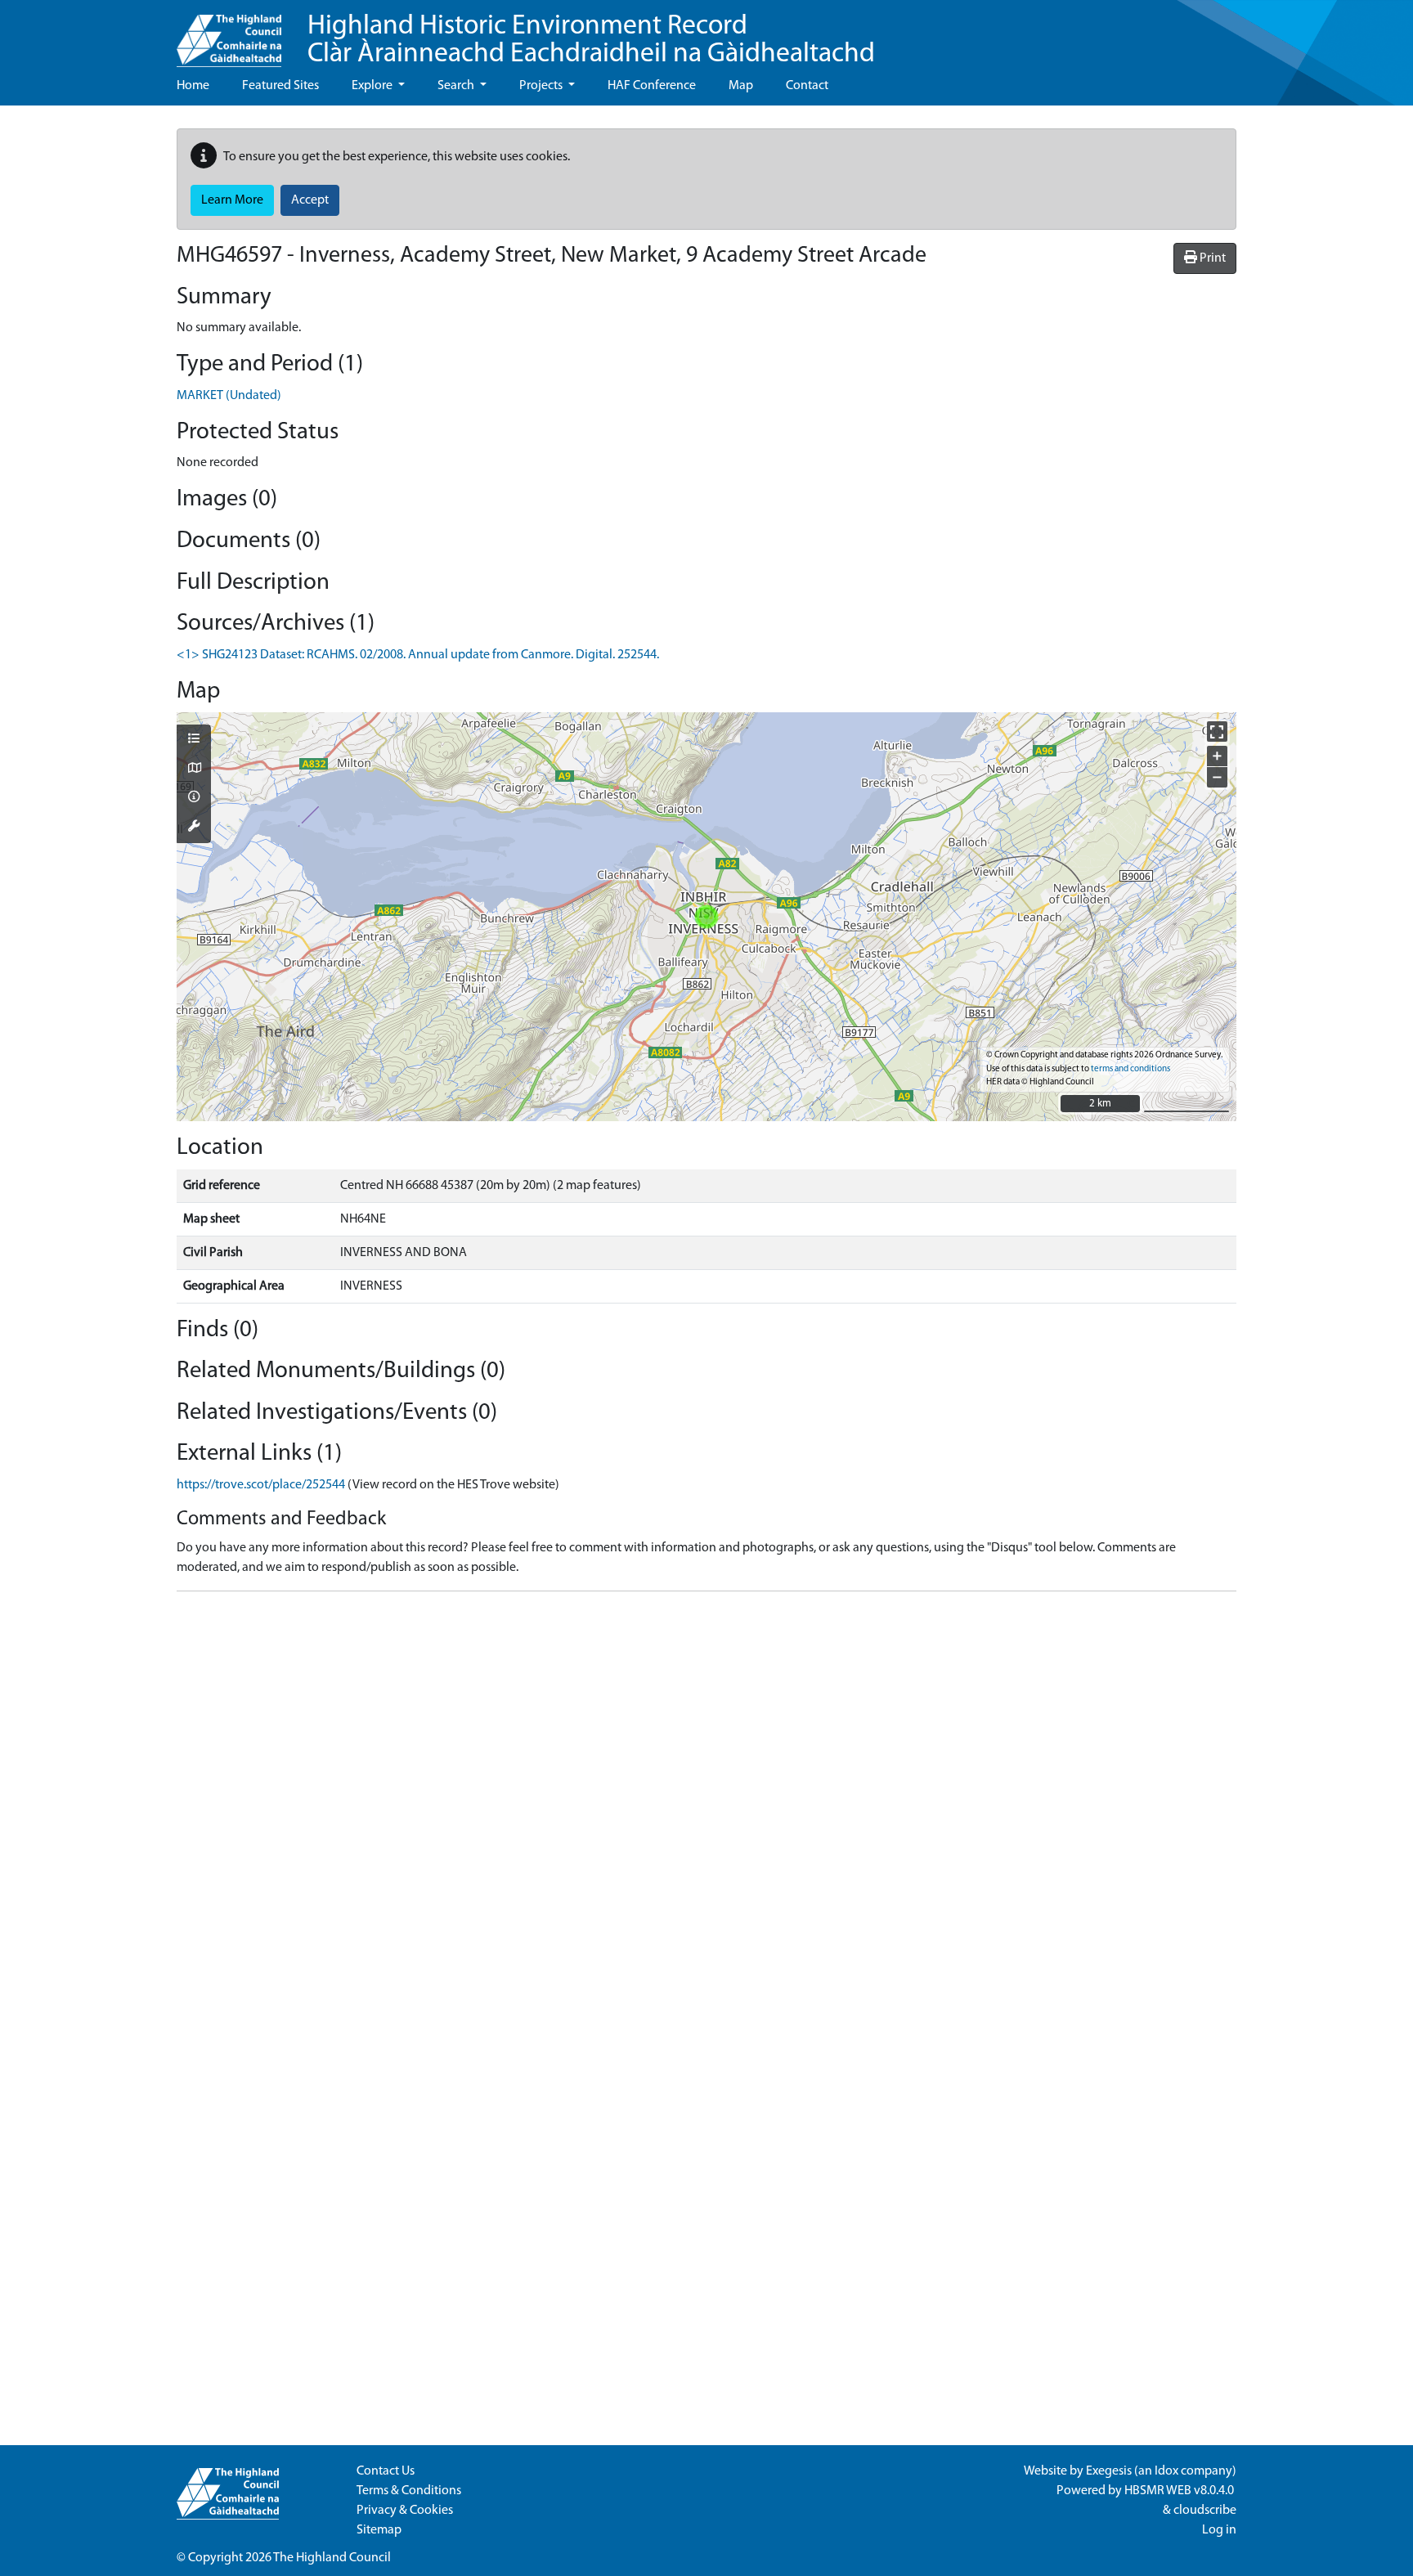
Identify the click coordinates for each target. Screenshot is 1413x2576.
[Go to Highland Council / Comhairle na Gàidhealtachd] (229, 34)
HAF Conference (652, 86)
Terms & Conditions (409, 2491)
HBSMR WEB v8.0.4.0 (1180, 2491)
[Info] (194, 798)
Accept (310, 200)
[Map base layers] (194, 770)
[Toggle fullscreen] (1217, 732)
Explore (373, 86)
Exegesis (1109, 2471)
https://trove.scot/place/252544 (261, 1485)
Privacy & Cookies (405, 2511)
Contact (807, 86)
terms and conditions (1130, 1069)
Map (741, 86)
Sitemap (379, 2530)
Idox (1166, 2471)
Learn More (232, 200)
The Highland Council (332, 2558)
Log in (1219, 2530)
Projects (542, 86)
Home (193, 86)
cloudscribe (1205, 2511)
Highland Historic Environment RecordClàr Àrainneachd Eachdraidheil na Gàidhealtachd (591, 40)
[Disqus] (706, 1809)
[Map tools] (194, 828)
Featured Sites (280, 86)
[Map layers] (194, 740)
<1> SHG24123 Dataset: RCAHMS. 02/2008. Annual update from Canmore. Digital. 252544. (418, 655)
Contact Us (386, 2471)
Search (457, 86)
